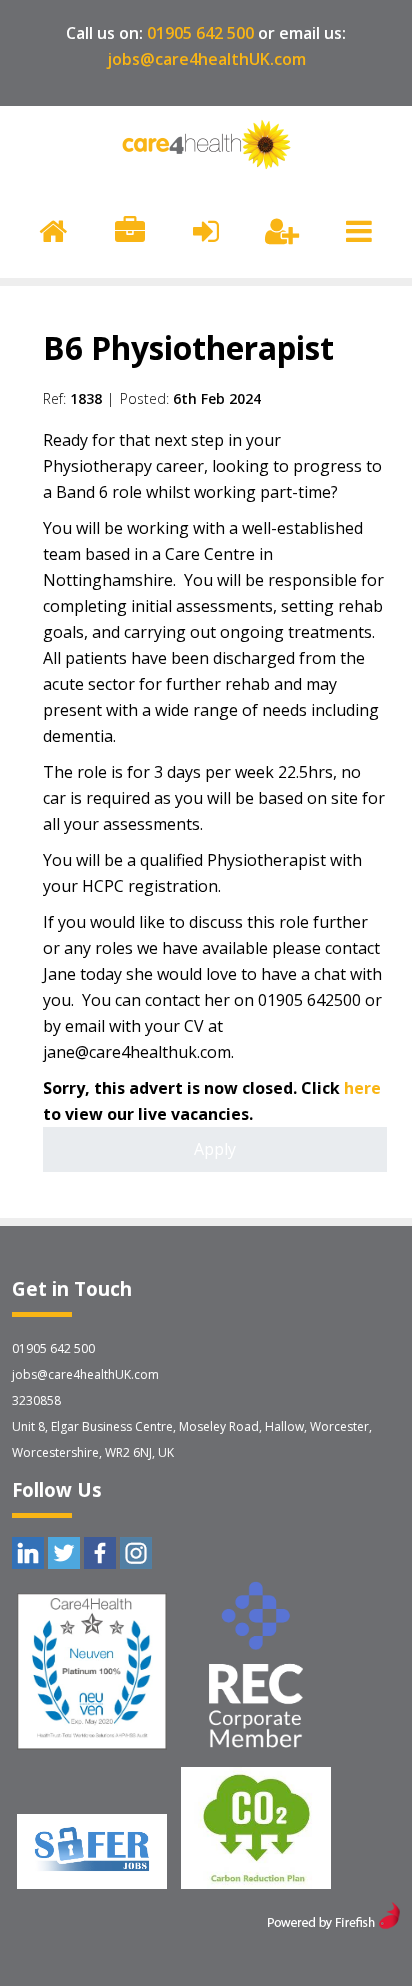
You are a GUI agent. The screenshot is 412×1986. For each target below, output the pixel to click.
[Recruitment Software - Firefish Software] (333, 1923)
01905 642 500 (200, 33)
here (362, 1088)
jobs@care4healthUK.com (206, 59)
